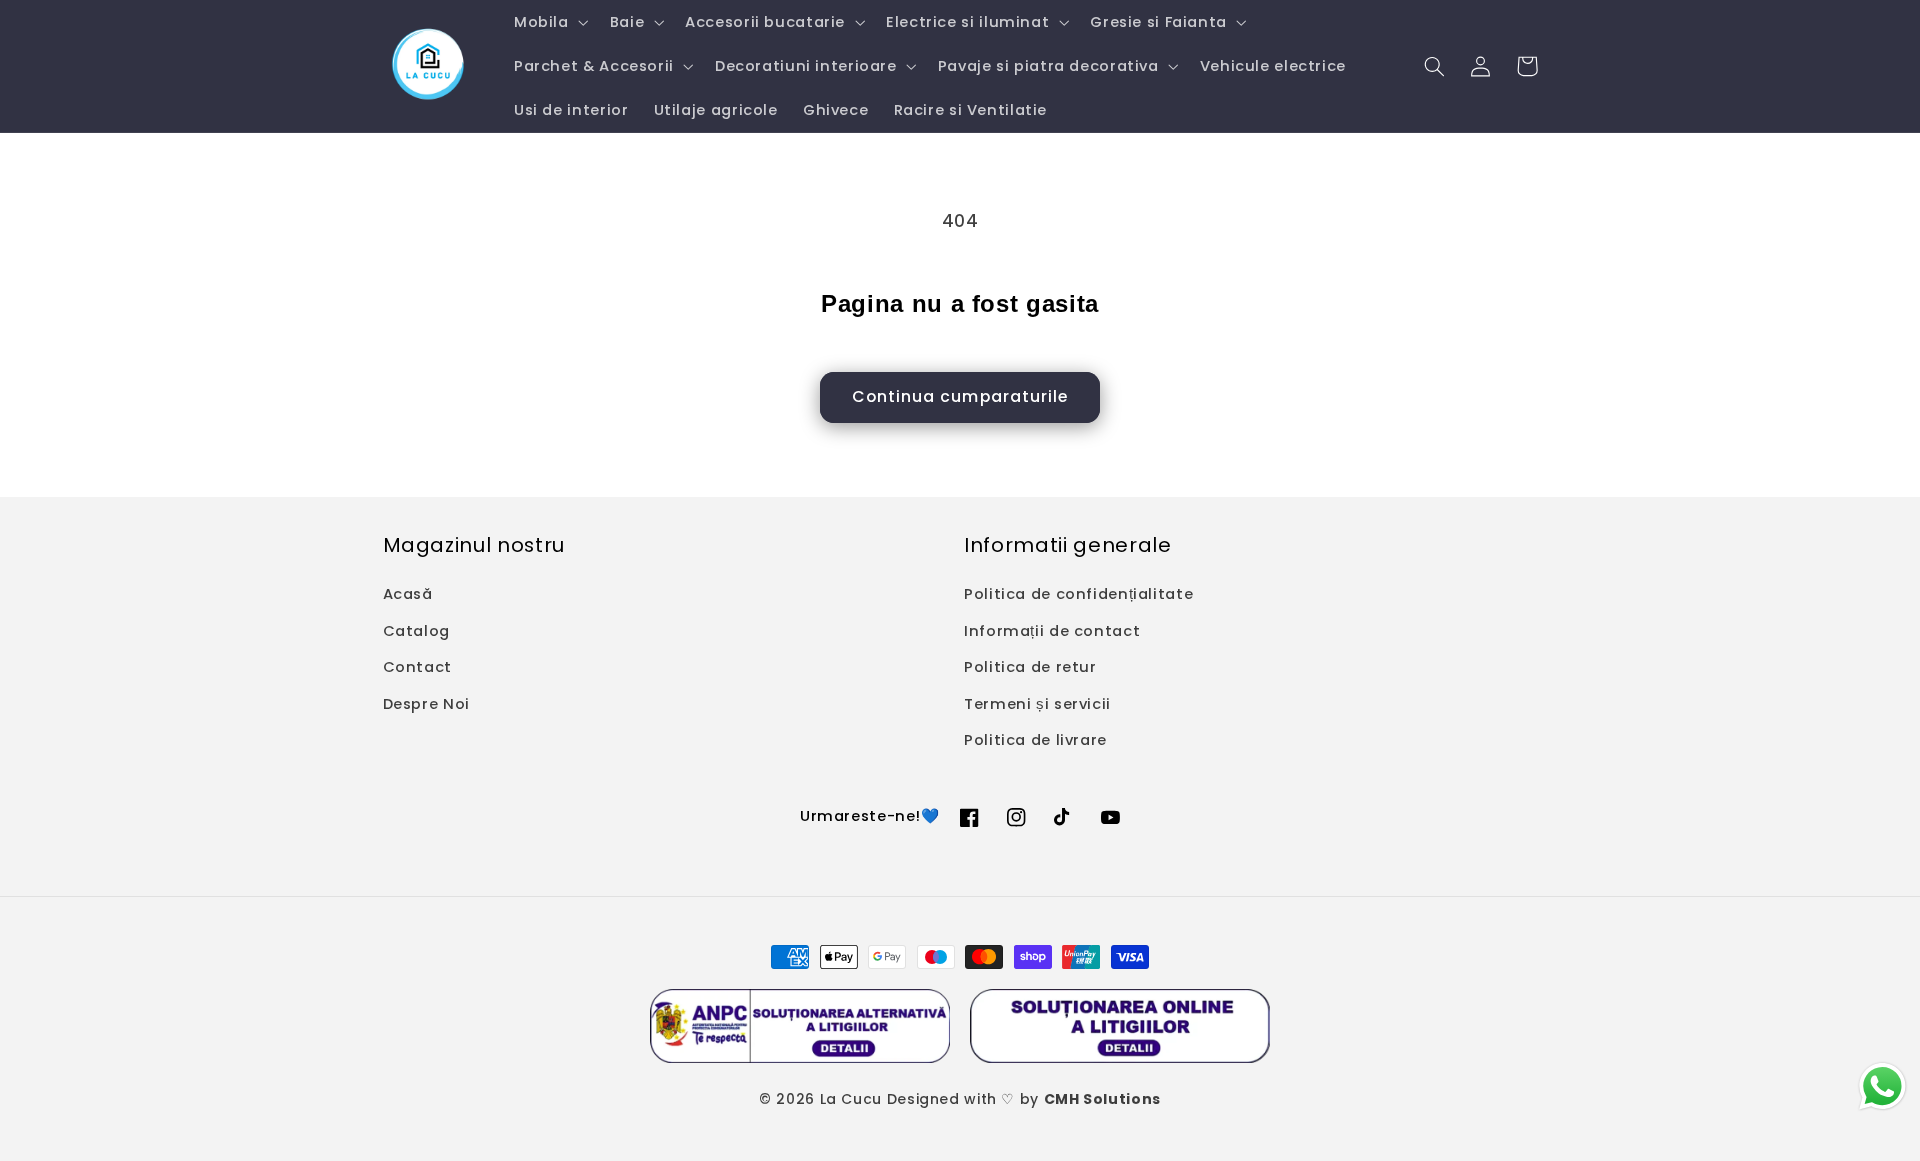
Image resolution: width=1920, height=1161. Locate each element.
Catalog (416, 631)
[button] (549, 22)
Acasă (408, 594)
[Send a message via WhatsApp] (1882, 1086)
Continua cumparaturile (960, 396)
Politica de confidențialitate (1078, 594)
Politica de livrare (1035, 740)
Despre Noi (426, 704)
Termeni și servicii (1037, 704)
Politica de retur (1030, 667)
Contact (417, 667)
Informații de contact (1052, 631)
